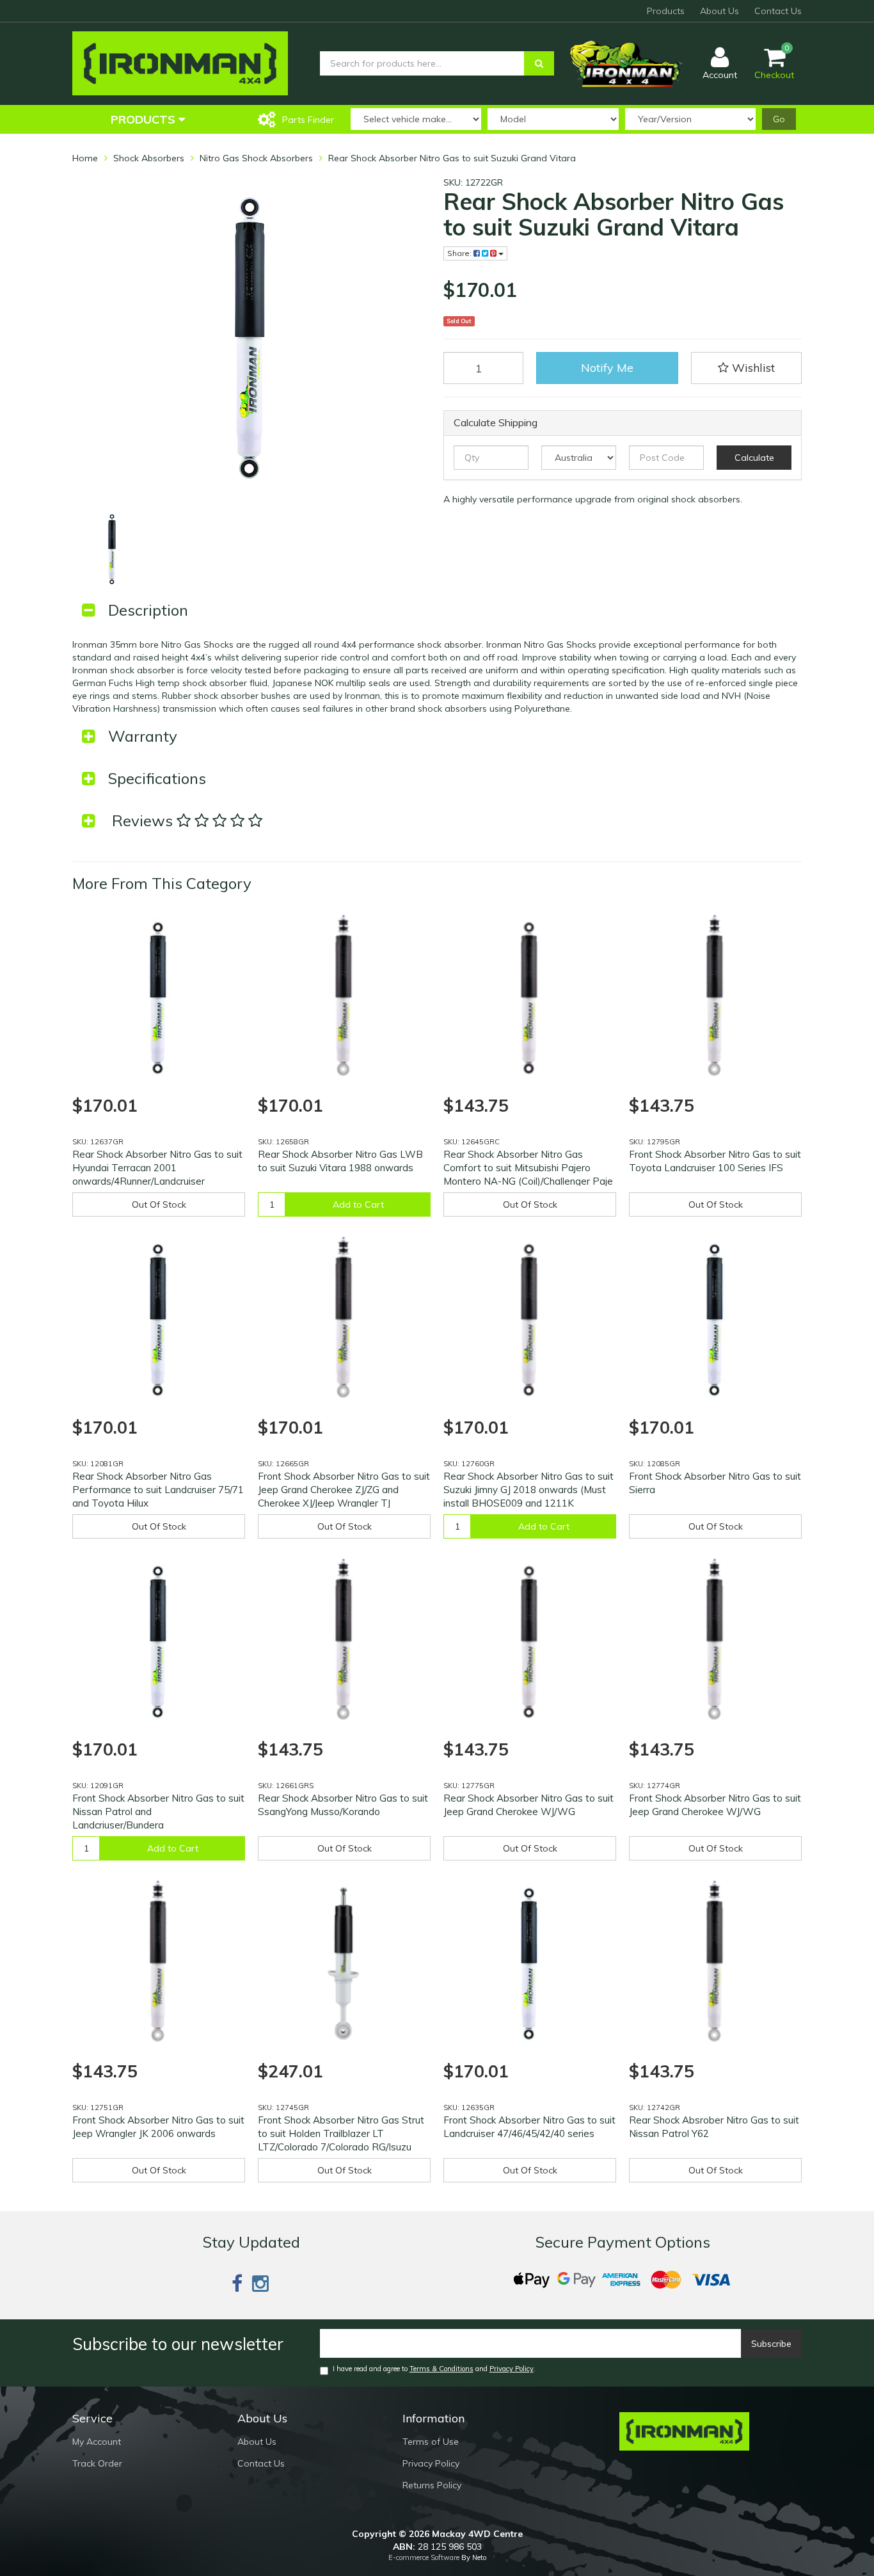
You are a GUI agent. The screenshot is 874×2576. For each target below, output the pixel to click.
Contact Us (778, 11)
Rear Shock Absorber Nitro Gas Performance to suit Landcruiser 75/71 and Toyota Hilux (158, 1490)
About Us (719, 11)
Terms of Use (431, 2442)
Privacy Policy (512, 2369)
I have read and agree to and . (434, 2369)
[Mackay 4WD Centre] (180, 63)
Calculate (754, 458)
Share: (460, 253)
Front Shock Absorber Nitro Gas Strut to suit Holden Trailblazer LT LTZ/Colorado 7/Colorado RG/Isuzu (341, 2133)
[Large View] (112, 549)
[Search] (539, 63)
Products (666, 11)
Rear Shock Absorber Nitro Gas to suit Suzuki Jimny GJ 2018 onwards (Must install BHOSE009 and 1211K (528, 1490)
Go (779, 119)
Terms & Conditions (441, 2369)
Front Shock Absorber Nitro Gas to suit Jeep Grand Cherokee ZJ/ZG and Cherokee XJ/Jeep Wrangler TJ (344, 1490)
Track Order (97, 2463)
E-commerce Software (424, 2557)
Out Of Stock (159, 1204)
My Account (97, 2442)
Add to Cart (358, 1204)
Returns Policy (432, 2485)
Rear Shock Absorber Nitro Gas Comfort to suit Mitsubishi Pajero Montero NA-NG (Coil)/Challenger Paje (528, 1168)
